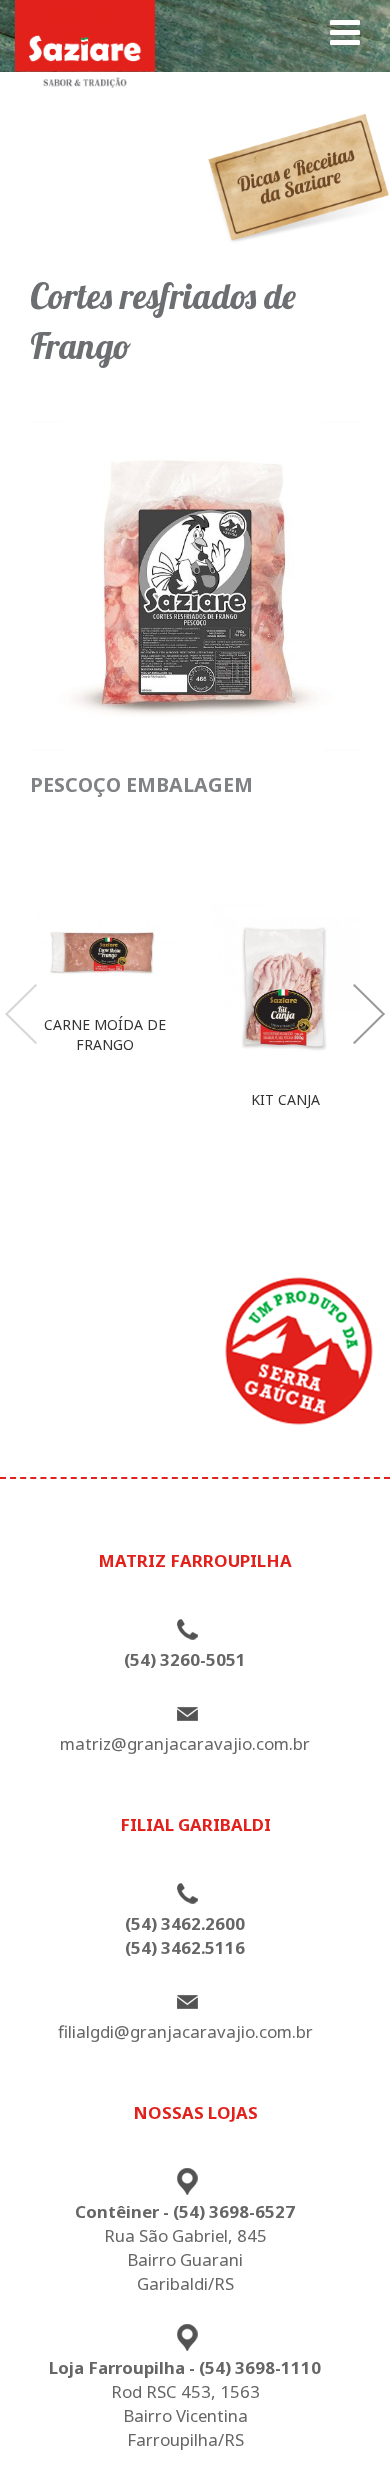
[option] (105, 986)
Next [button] (369, 1014)
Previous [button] (21, 1014)
